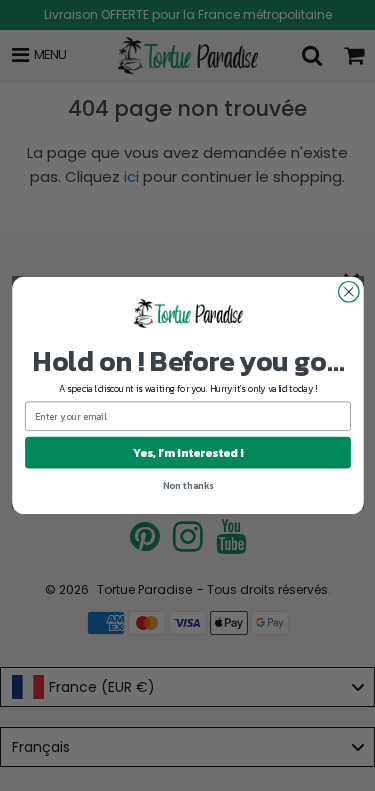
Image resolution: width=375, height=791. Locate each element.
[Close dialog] (348, 292)
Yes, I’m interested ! (187, 453)
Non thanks (187, 485)
